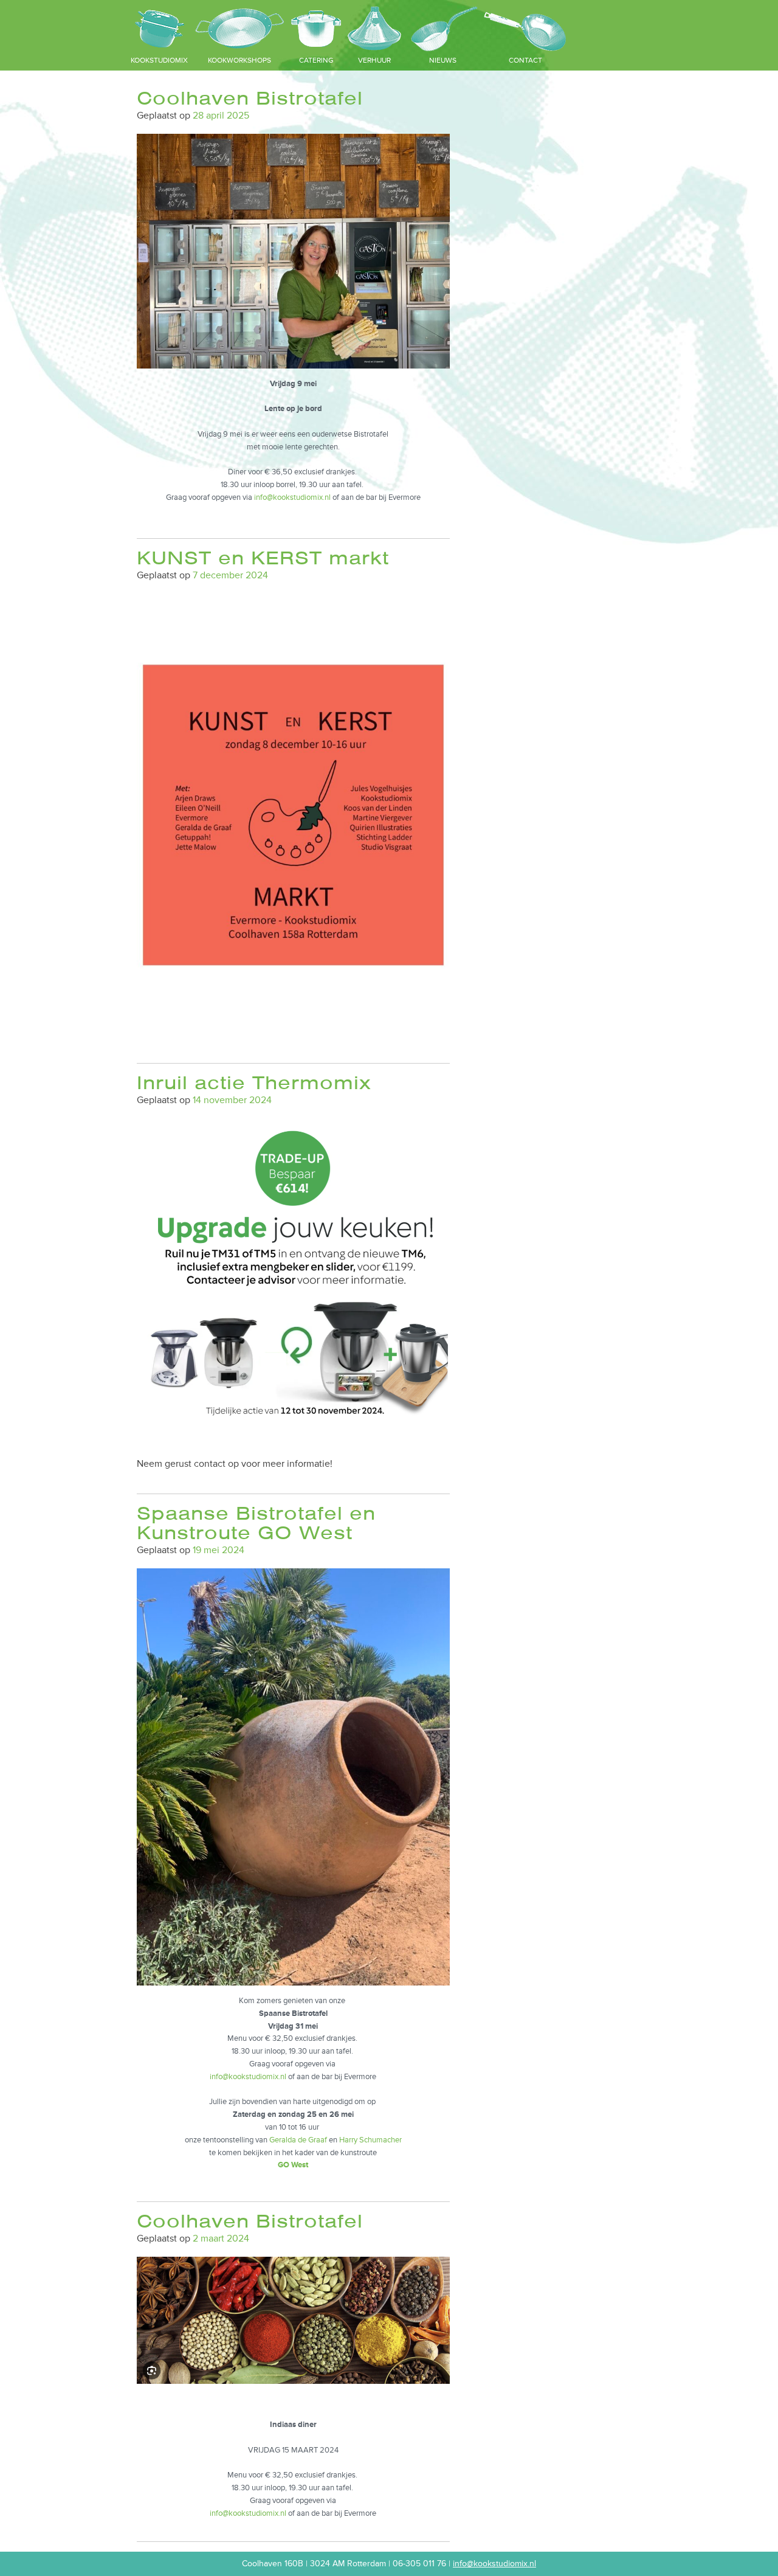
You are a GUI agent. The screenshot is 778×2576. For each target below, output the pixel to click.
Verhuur (374, 61)
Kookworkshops (239, 61)
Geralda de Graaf (297, 2140)
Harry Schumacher (370, 2140)
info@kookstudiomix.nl (292, 497)
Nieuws (443, 61)
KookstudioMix (159, 61)
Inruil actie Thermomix (254, 1083)
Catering (316, 61)
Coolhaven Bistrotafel (250, 98)
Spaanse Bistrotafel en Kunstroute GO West (256, 1523)
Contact (525, 61)
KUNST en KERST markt (263, 558)
